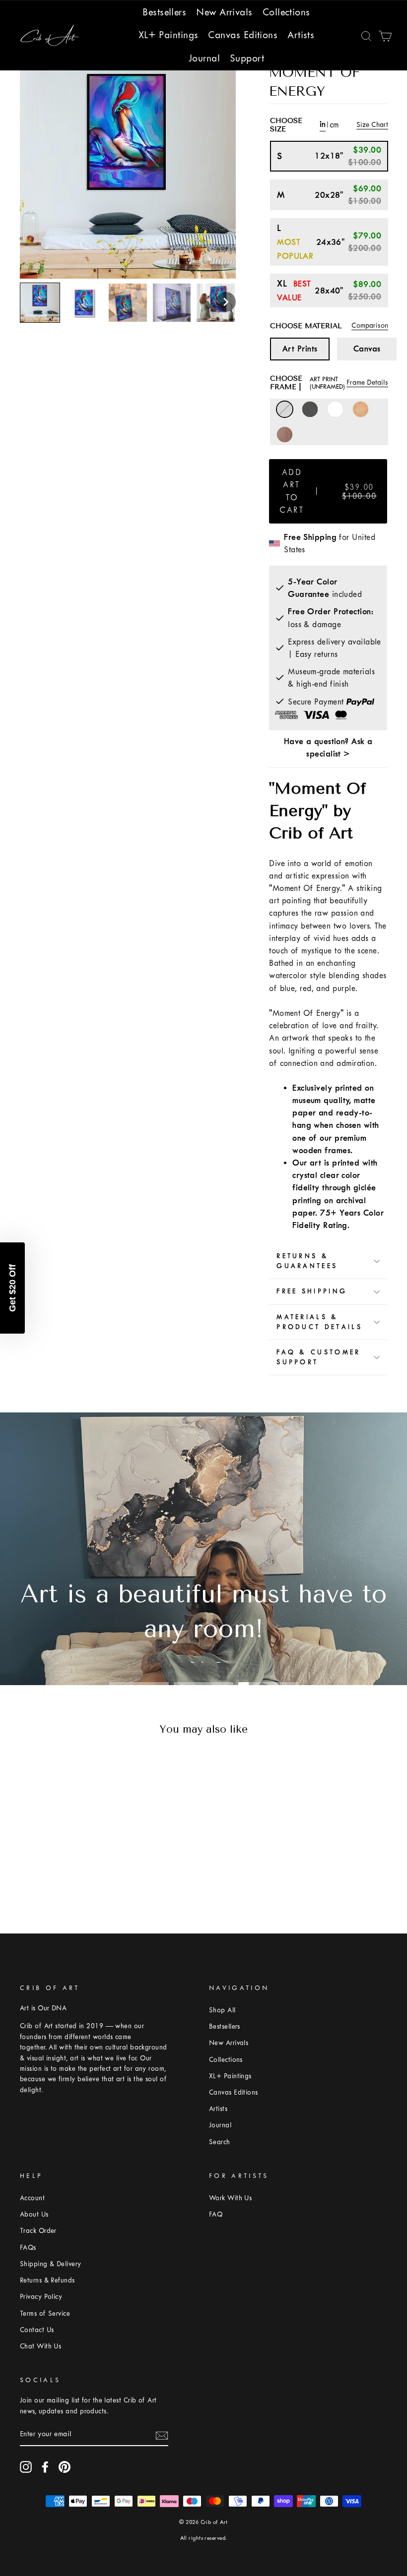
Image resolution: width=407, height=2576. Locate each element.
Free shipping (312, 1291)
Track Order (38, 2231)
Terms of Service (45, 2313)
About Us (34, 2214)
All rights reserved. (204, 2538)
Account (32, 2198)
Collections (286, 12)
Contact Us (37, 2330)
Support (247, 58)
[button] (226, 302)
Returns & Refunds (47, 2280)
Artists (301, 35)
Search (220, 2142)
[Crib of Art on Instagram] (26, 2467)
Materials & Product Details (319, 1322)
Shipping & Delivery (51, 2264)
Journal (204, 58)
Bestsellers (164, 12)
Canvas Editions (243, 35)
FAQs (28, 2248)
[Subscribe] (162, 2435)
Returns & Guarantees (307, 1261)
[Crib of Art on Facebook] (45, 2467)
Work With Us (230, 2198)
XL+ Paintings (169, 35)
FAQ (216, 2214)
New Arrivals (224, 12)
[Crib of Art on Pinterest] (65, 2467)
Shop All (222, 2010)
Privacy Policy (41, 2297)
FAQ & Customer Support (318, 1357)
